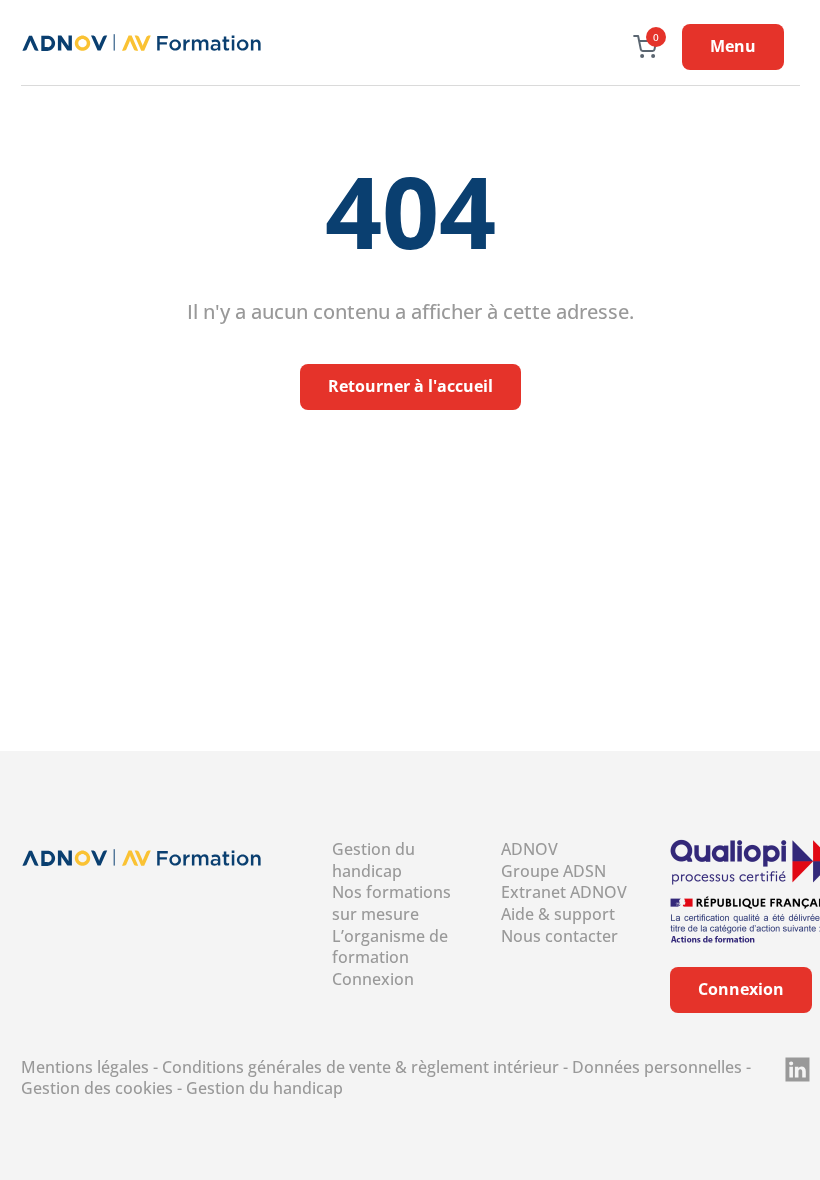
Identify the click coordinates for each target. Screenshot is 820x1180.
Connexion (373, 979)
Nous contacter (559, 936)
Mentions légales (85, 1067)
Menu (733, 46)
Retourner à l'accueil (410, 386)
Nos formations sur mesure (391, 903)
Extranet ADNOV (564, 892)
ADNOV (529, 849)
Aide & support (558, 914)
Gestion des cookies (97, 1088)
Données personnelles (657, 1067)
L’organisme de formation (390, 947)
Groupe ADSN (553, 871)
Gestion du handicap (373, 860)
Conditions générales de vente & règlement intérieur (360, 1067)
